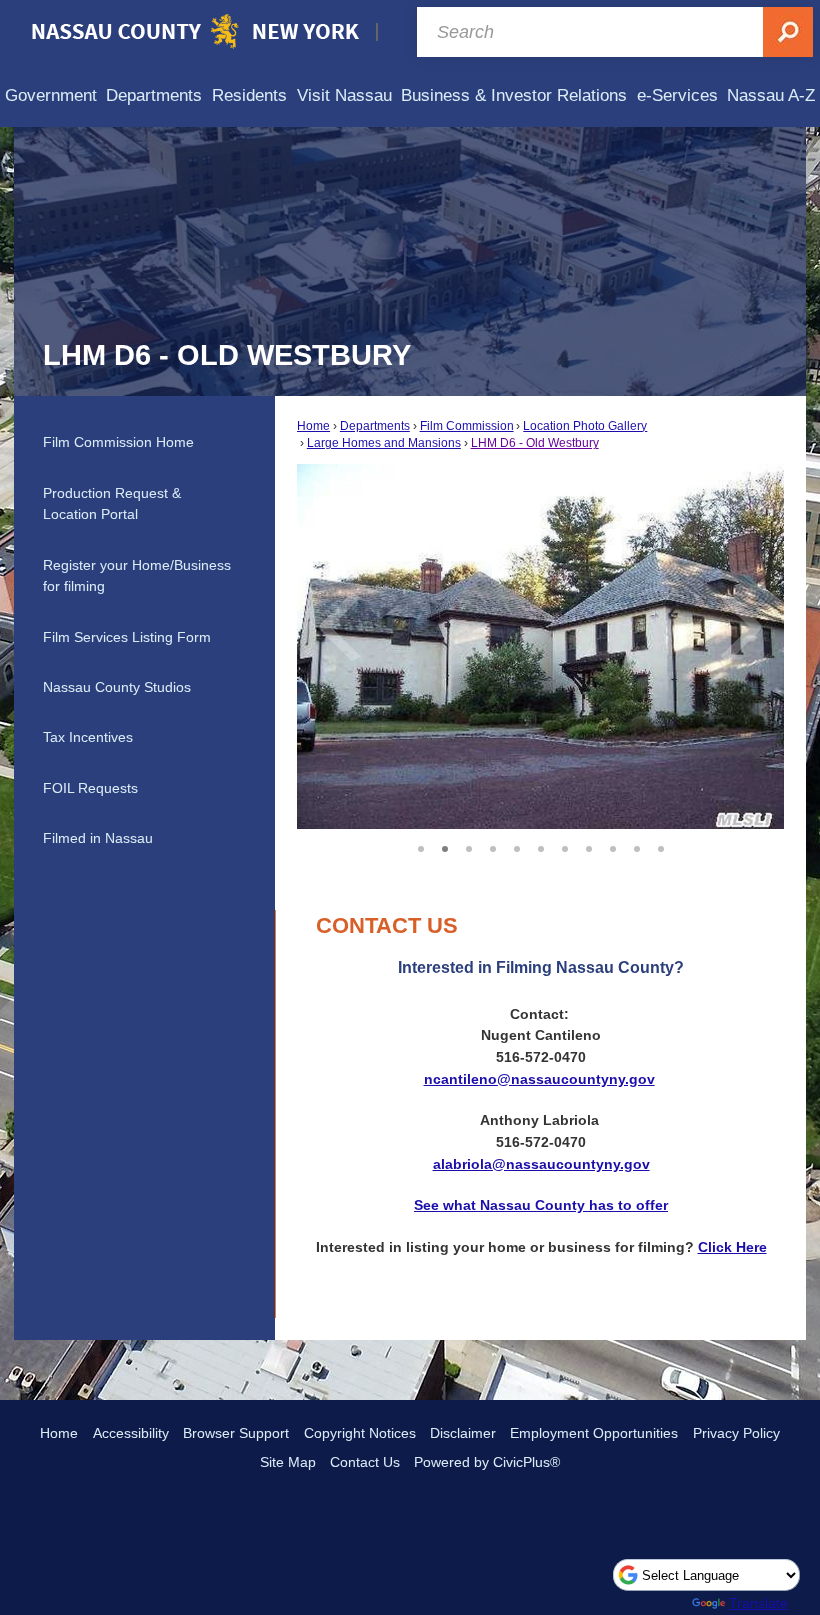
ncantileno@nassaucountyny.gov (539, 1079)
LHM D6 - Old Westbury (535, 443)
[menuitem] (51, 95)
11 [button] (661, 846)
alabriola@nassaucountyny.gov (541, 1164)
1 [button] (421, 846)
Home (313, 426)
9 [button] (613, 846)
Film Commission (467, 426)
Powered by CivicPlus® (487, 1462)
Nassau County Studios (117, 687)
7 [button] (565, 846)
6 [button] (541, 846)
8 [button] (589, 846)
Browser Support (236, 1433)
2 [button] (445, 846)
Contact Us (365, 1462)
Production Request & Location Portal (112, 504)
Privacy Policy (736, 1433)
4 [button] (493, 846)
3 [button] (469, 846)
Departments (375, 426)
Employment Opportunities (594, 1433)
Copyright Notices (360, 1433)
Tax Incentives (88, 737)
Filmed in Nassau (98, 838)
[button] (741, 647)
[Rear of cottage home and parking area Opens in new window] (540, 646)
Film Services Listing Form (127, 637)
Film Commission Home (118, 442)
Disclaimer (463, 1433)
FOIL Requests (90, 788)
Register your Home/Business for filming (137, 576)
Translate (758, 1603)
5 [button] (517, 846)
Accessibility (131, 1433)
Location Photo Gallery (585, 426)
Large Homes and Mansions (384, 443)
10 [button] (637, 846)
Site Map (288, 1462)
